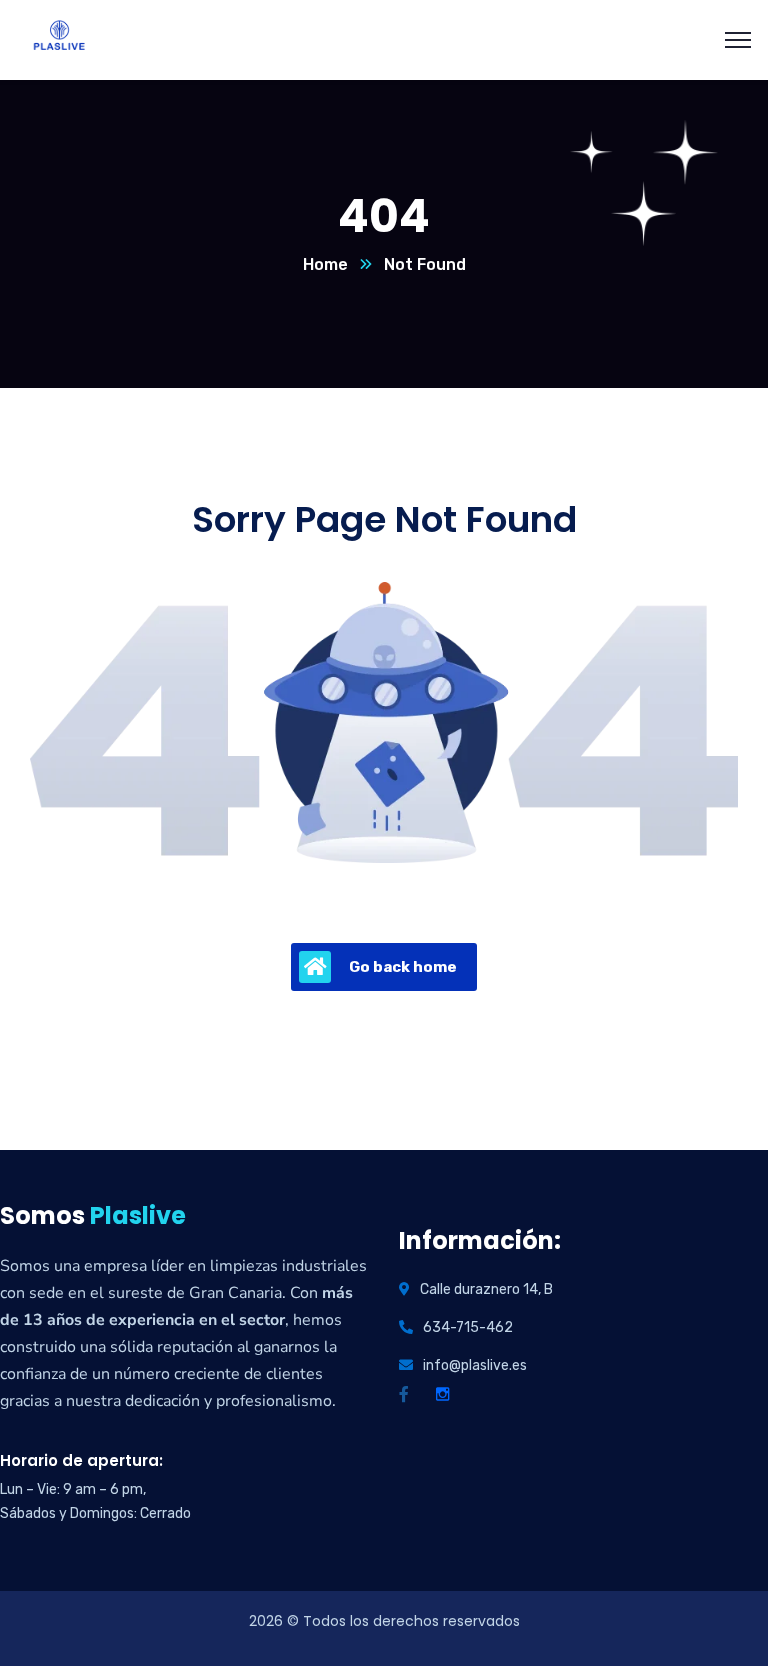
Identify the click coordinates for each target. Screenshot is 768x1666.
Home (325, 264)
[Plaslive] (59, 38)
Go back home (403, 967)
